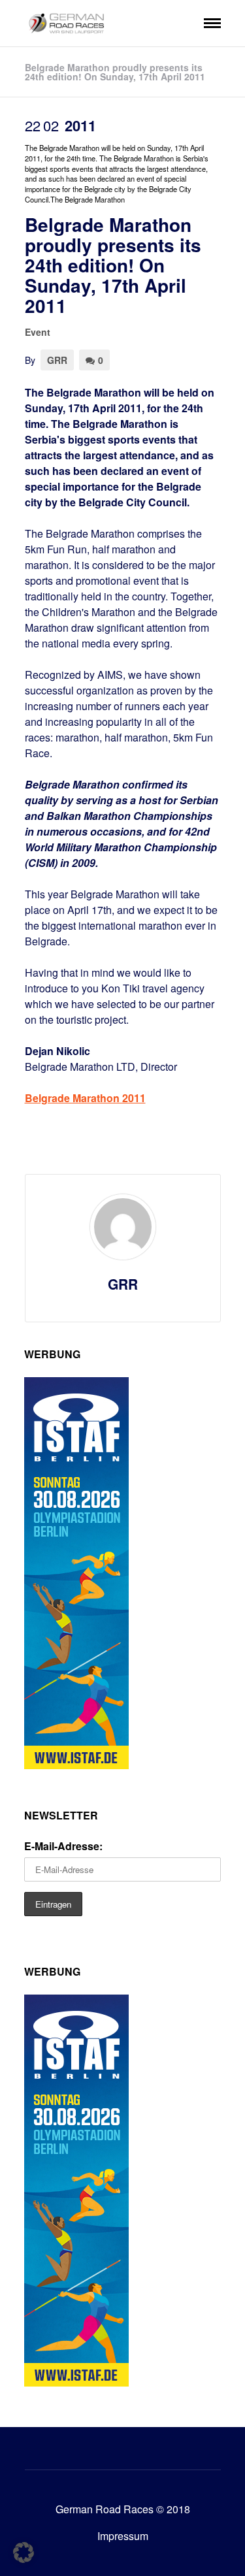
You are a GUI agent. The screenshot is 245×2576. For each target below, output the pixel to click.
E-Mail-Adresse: (63, 1846)
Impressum (123, 2536)
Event (38, 332)
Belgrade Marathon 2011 (85, 1098)
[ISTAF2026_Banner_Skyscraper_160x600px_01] (76, 1765)
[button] (24, 2552)
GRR (57, 360)
